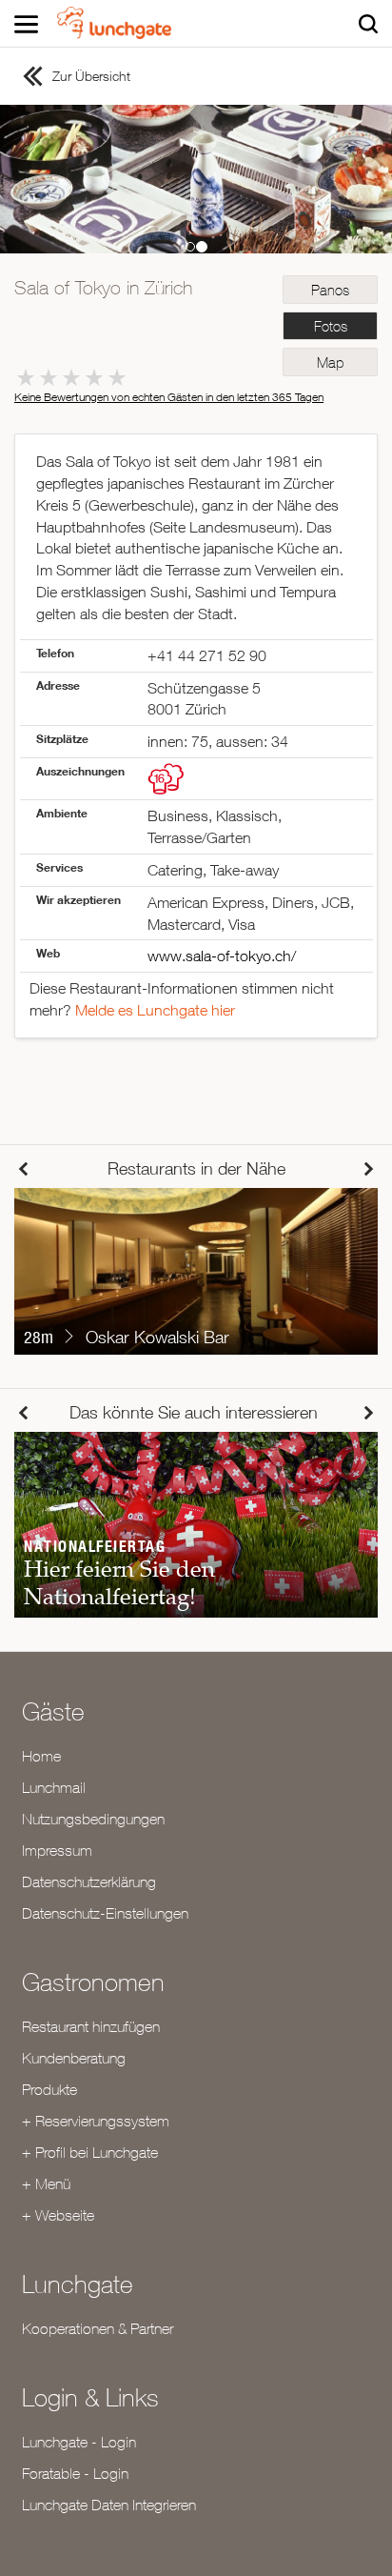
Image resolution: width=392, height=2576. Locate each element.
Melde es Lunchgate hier (155, 1010)
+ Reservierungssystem (96, 2121)
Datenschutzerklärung (89, 1882)
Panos (330, 290)
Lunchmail (54, 1787)
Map (330, 362)
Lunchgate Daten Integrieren (109, 2505)
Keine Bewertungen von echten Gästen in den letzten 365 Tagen (169, 397)
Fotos (331, 326)
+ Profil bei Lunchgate (90, 2152)
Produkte (49, 2089)
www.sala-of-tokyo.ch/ (222, 956)
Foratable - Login (75, 2473)
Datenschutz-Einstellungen (105, 1913)
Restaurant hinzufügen (91, 2026)
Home (41, 1756)
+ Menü (46, 2184)
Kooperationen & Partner (98, 2328)
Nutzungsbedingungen (93, 1819)
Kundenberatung (74, 2058)
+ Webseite (58, 2215)
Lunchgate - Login (79, 2442)
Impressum (57, 1850)
